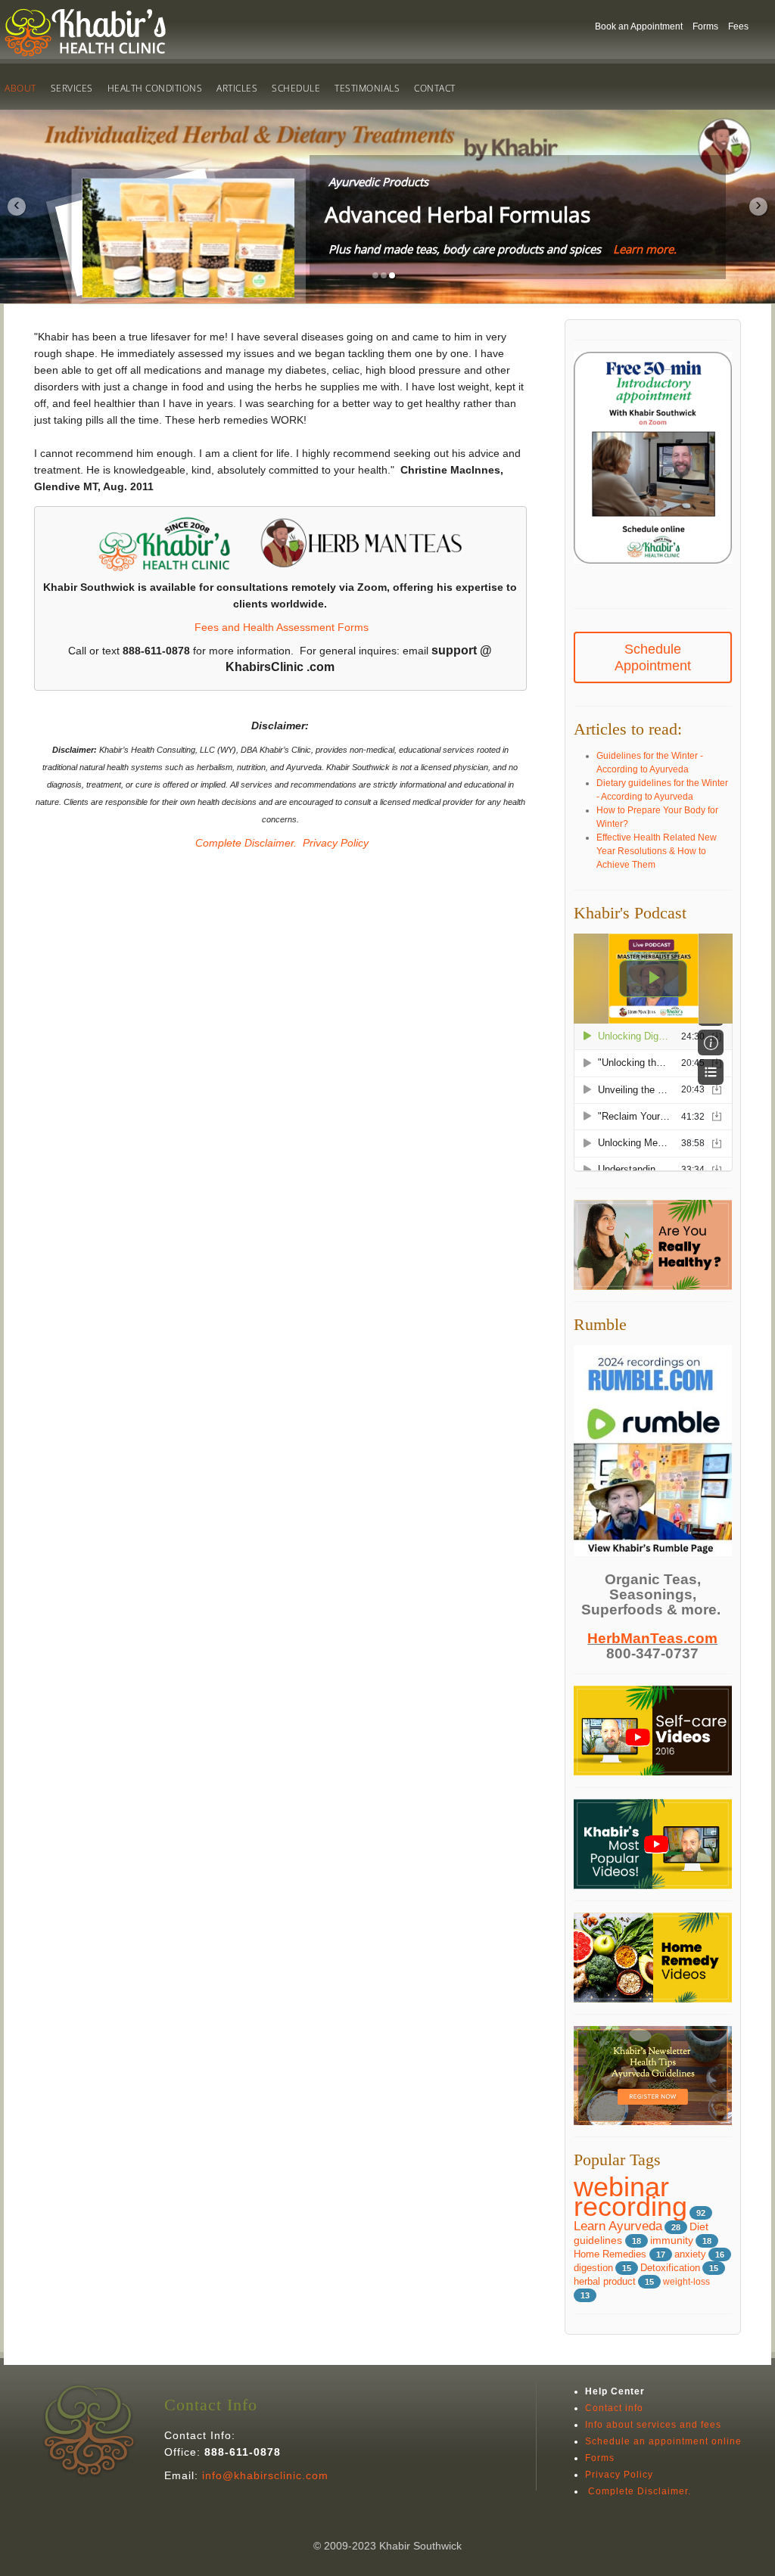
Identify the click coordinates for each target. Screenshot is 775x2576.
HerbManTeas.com (652, 1638)
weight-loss (686, 2282)
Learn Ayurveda (618, 2226)
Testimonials (367, 88)
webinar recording (630, 2197)
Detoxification (670, 2268)
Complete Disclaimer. (244, 843)
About (20, 88)
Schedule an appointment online (663, 2441)
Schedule (296, 88)
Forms (705, 26)
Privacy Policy (336, 843)
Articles (237, 88)
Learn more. (645, 249)
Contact (435, 88)
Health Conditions (155, 88)
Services (72, 88)
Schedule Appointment (653, 657)
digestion (593, 2268)
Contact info (614, 2408)
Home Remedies (612, 2254)
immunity (672, 2240)
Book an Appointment (639, 26)
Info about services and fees (653, 2425)
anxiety (690, 2254)
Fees (738, 26)
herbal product (605, 2282)
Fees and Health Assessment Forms (282, 627)
